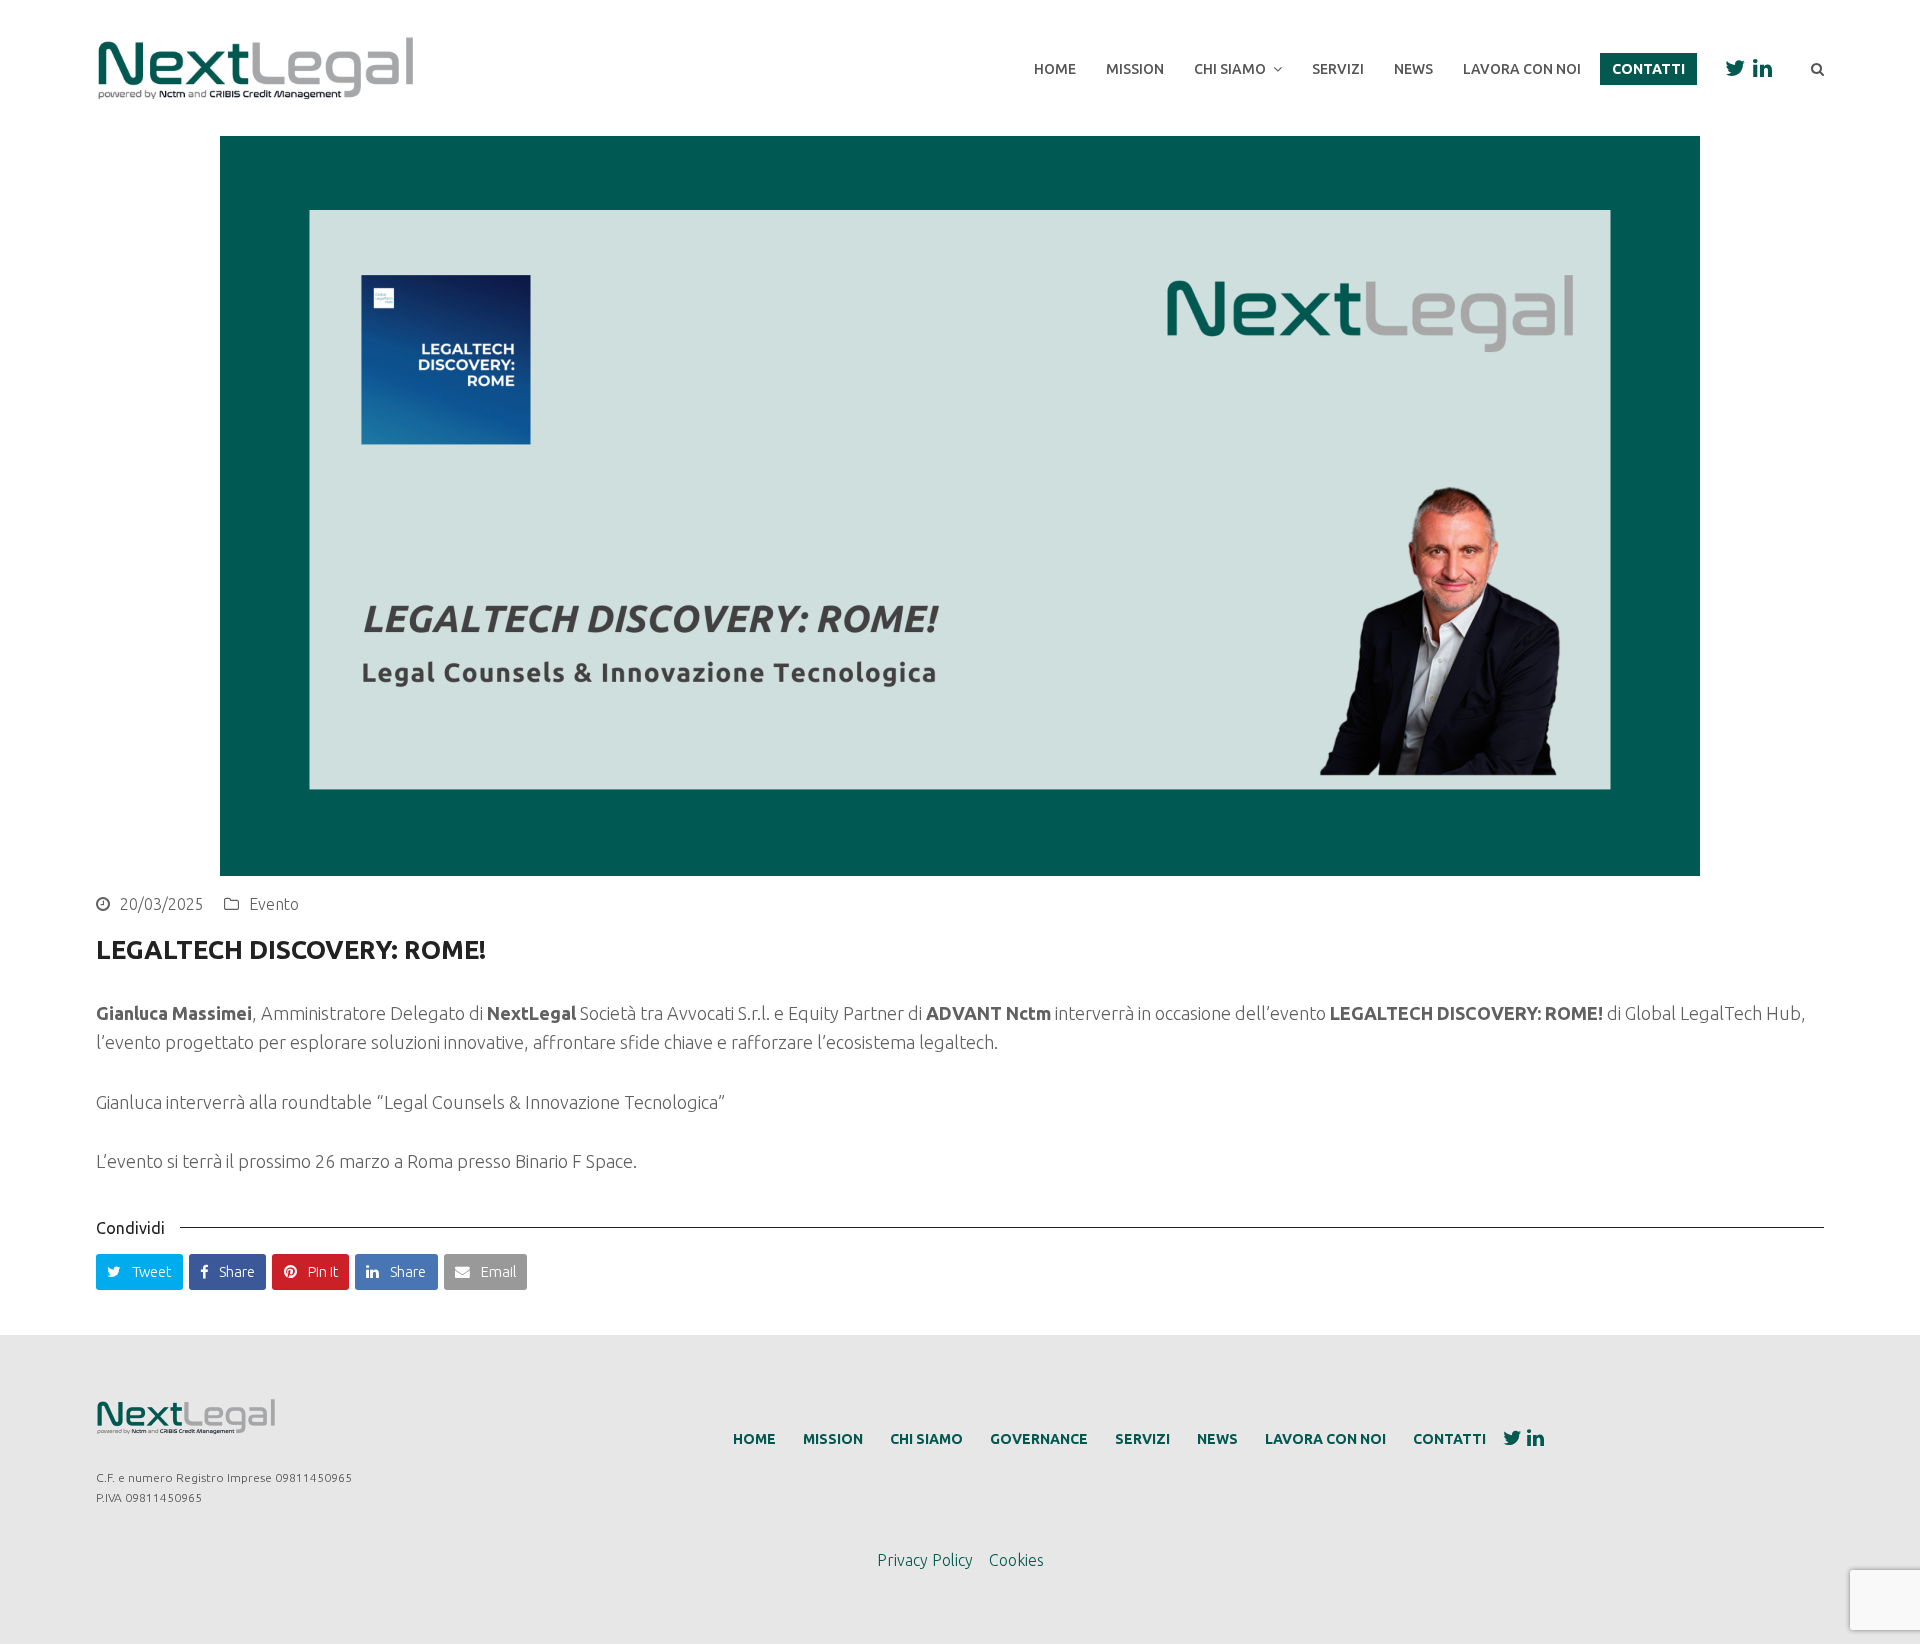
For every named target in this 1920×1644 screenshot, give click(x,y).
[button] (139, 1272)
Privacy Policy (925, 1560)
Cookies (1016, 1560)
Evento (274, 904)
